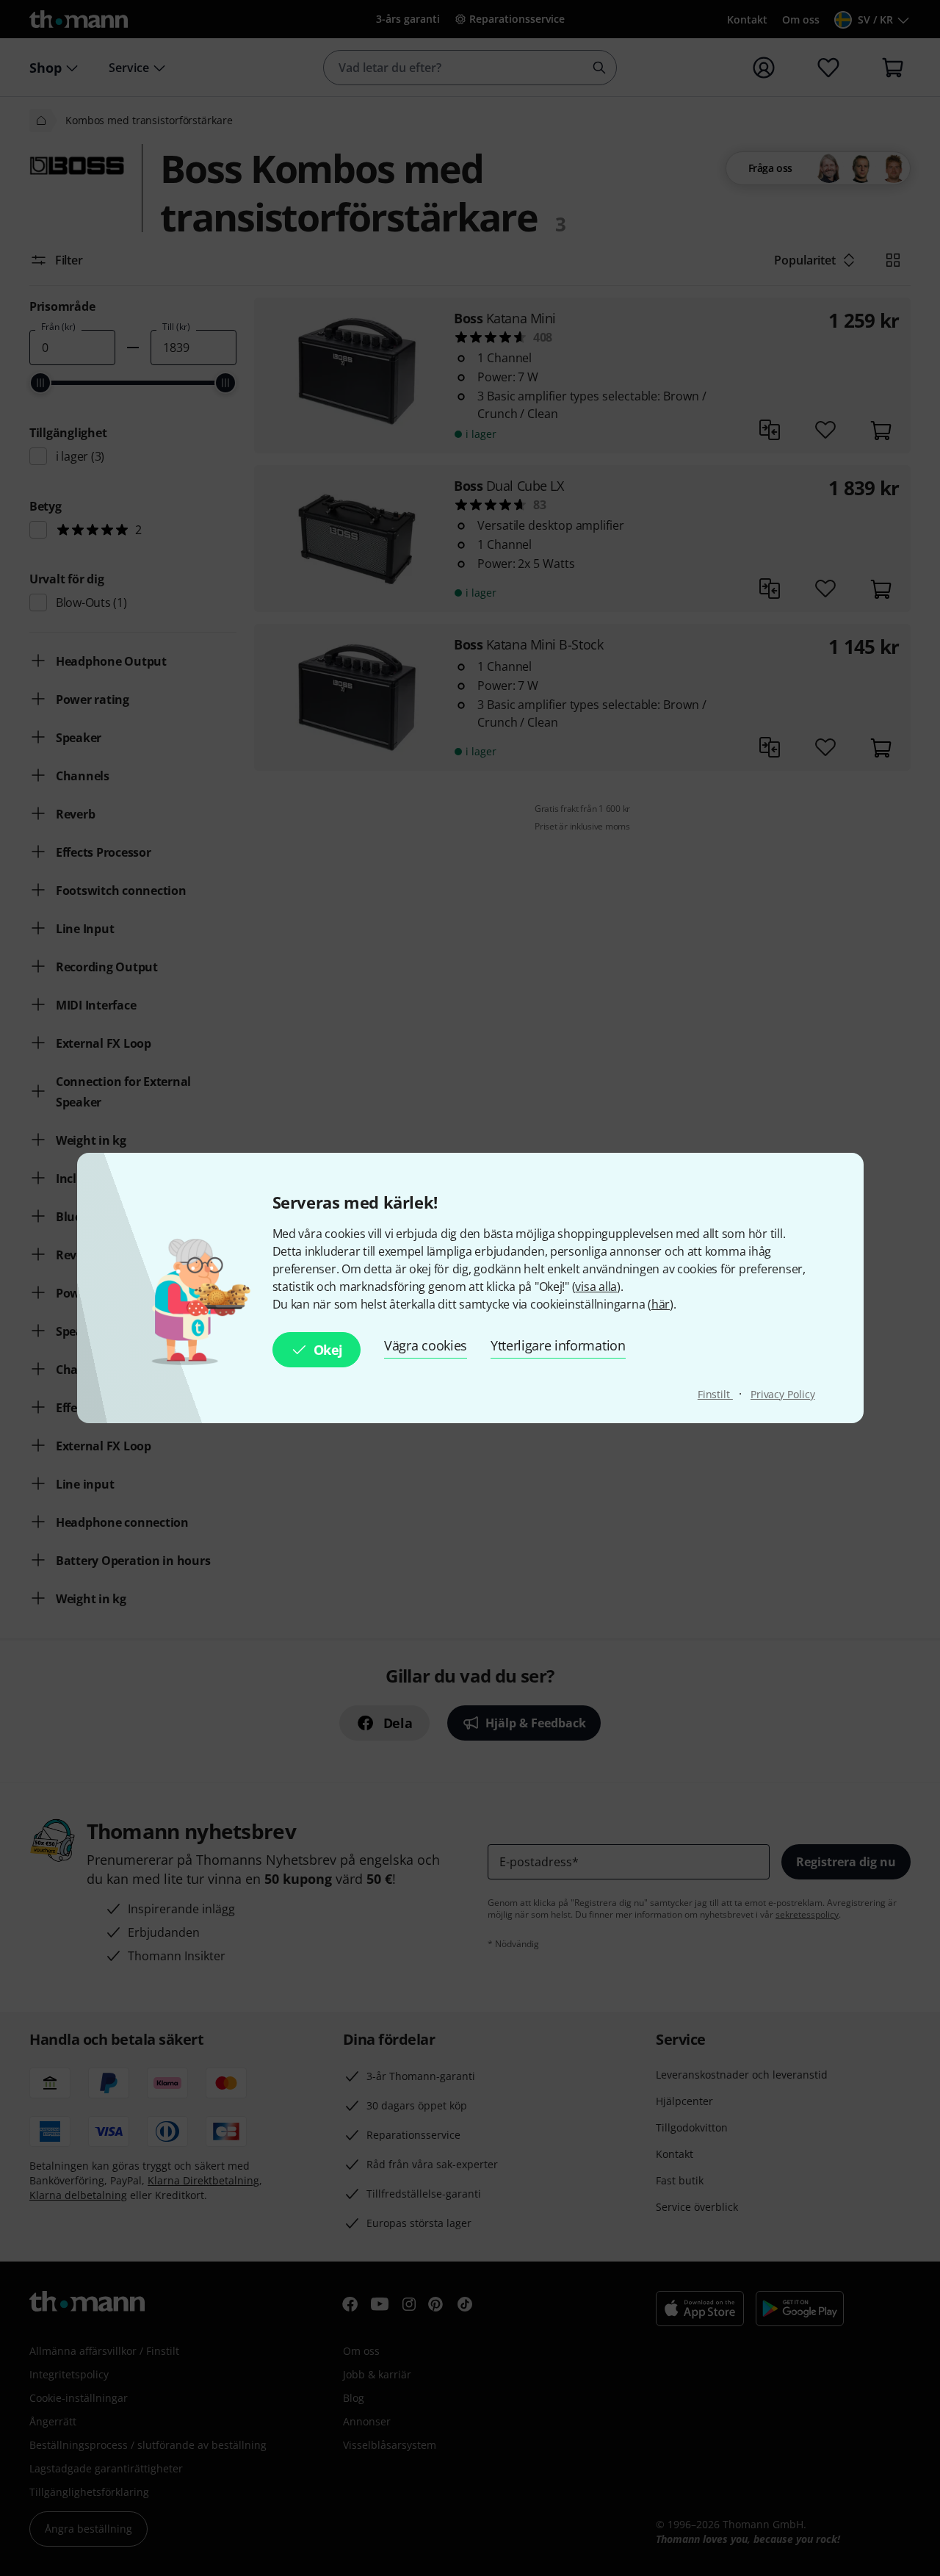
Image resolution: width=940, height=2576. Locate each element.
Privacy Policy (783, 1394)
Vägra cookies (426, 1345)
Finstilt (715, 1394)
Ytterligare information (558, 1345)
